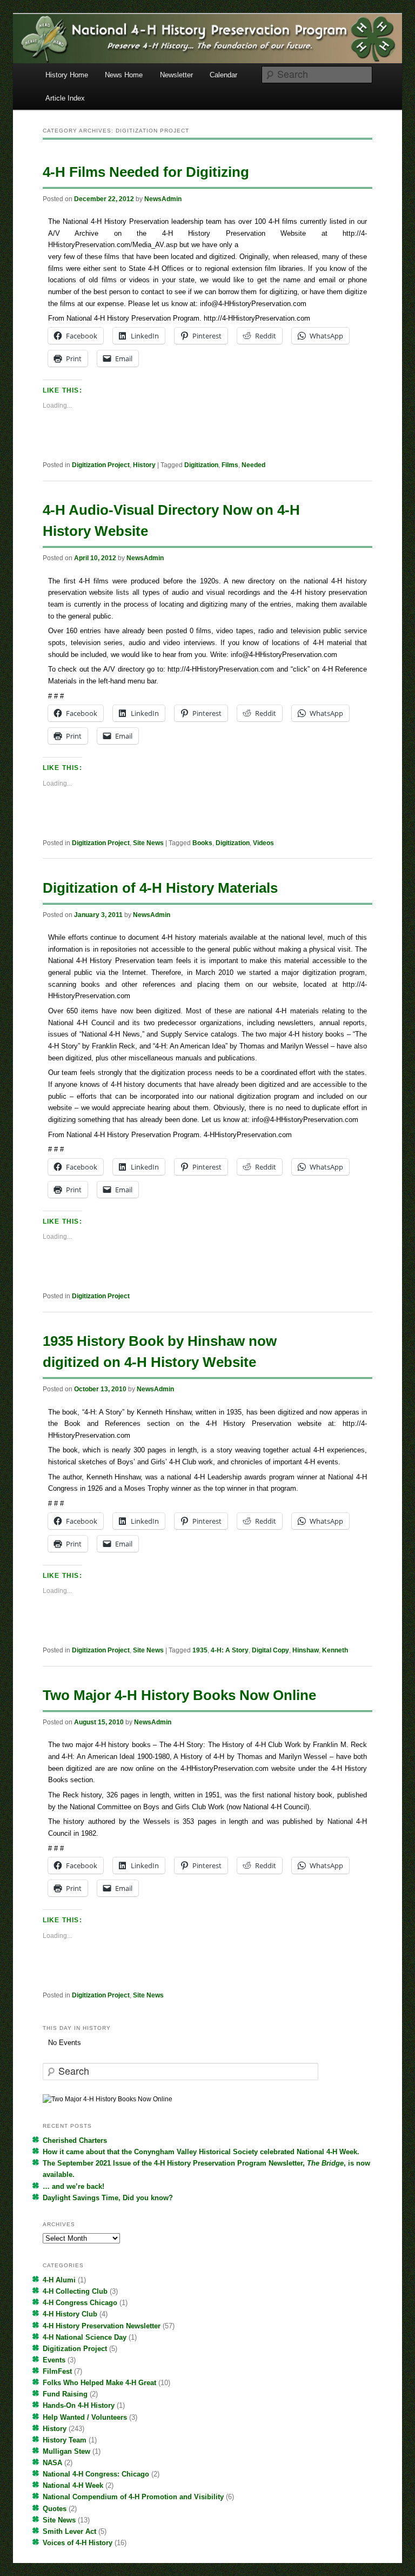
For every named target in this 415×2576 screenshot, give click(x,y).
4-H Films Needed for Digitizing (146, 172)
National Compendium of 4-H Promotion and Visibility (133, 2497)
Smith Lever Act (69, 2531)
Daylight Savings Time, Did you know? (108, 2198)
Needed (253, 465)
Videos (263, 843)
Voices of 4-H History (78, 2543)
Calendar (223, 75)
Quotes (55, 2509)
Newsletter (176, 75)
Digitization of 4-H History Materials (160, 888)
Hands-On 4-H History (79, 2405)
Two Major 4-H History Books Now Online (179, 1695)
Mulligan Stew (66, 2451)
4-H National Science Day (85, 2337)
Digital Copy (270, 1650)
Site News (148, 843)
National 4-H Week (73, 2485)
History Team (65, 2440)
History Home (67, 75)
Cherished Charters (75, 2140)
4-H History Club (70, 2314)
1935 (200, 1650)
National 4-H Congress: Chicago (96, 2474)
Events (54, 2360)
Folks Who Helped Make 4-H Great (99, 2383)
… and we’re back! (73, 2186)
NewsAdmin (163, 199)
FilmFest (57, 2371)
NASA (52, 2463)
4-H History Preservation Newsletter (102, 2326)
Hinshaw (306, 1650)
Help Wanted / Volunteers (85, 2417)
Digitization (201, 465)
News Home (124, 75)
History (144, 465)
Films (230, 465)
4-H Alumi (59, 2280)
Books (202, 843)
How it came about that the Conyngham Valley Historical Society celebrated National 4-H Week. (201, 2152)
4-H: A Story (230, 1650)
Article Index (65, 98)
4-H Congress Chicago (80, 2303)
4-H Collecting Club (75, 2291)
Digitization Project (101, 465)
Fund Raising (65, 2394)
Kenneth (335, 1650)
